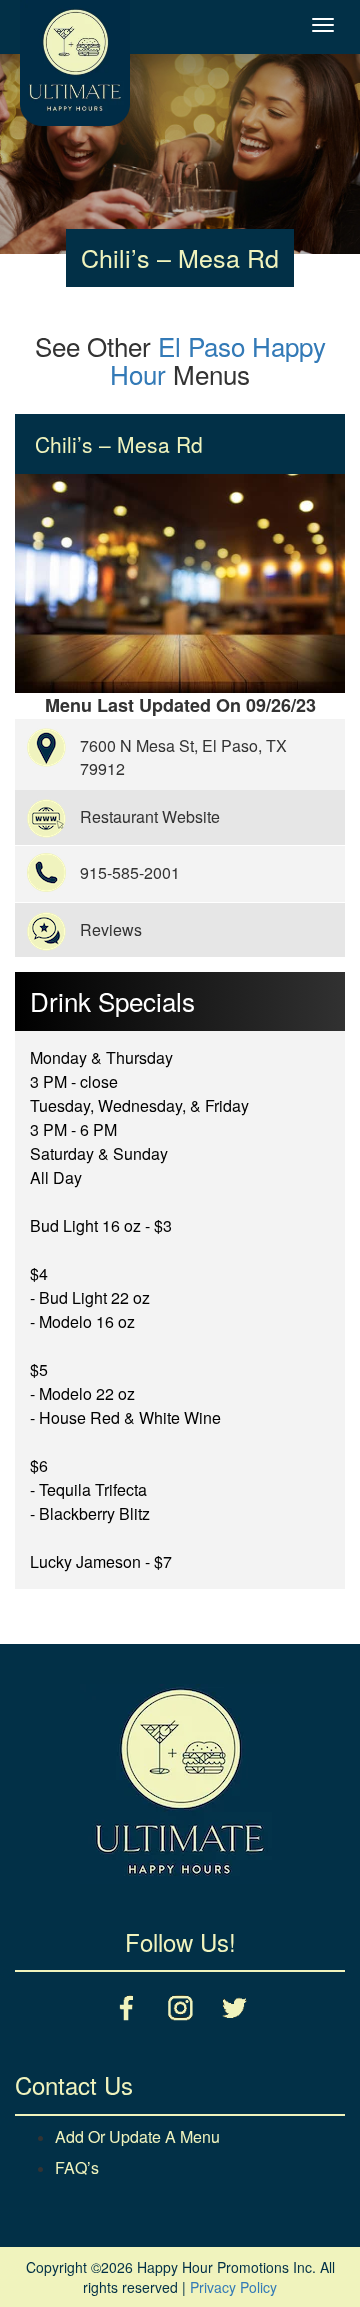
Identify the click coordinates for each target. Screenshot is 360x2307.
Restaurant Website (150, 816)
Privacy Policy (233, 2287)
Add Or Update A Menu (137, 2136)
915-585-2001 (130, 872)
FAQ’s (77, 2167)
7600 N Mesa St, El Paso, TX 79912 (183, 757)
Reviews (111, 929)
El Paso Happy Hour (218, 360)
